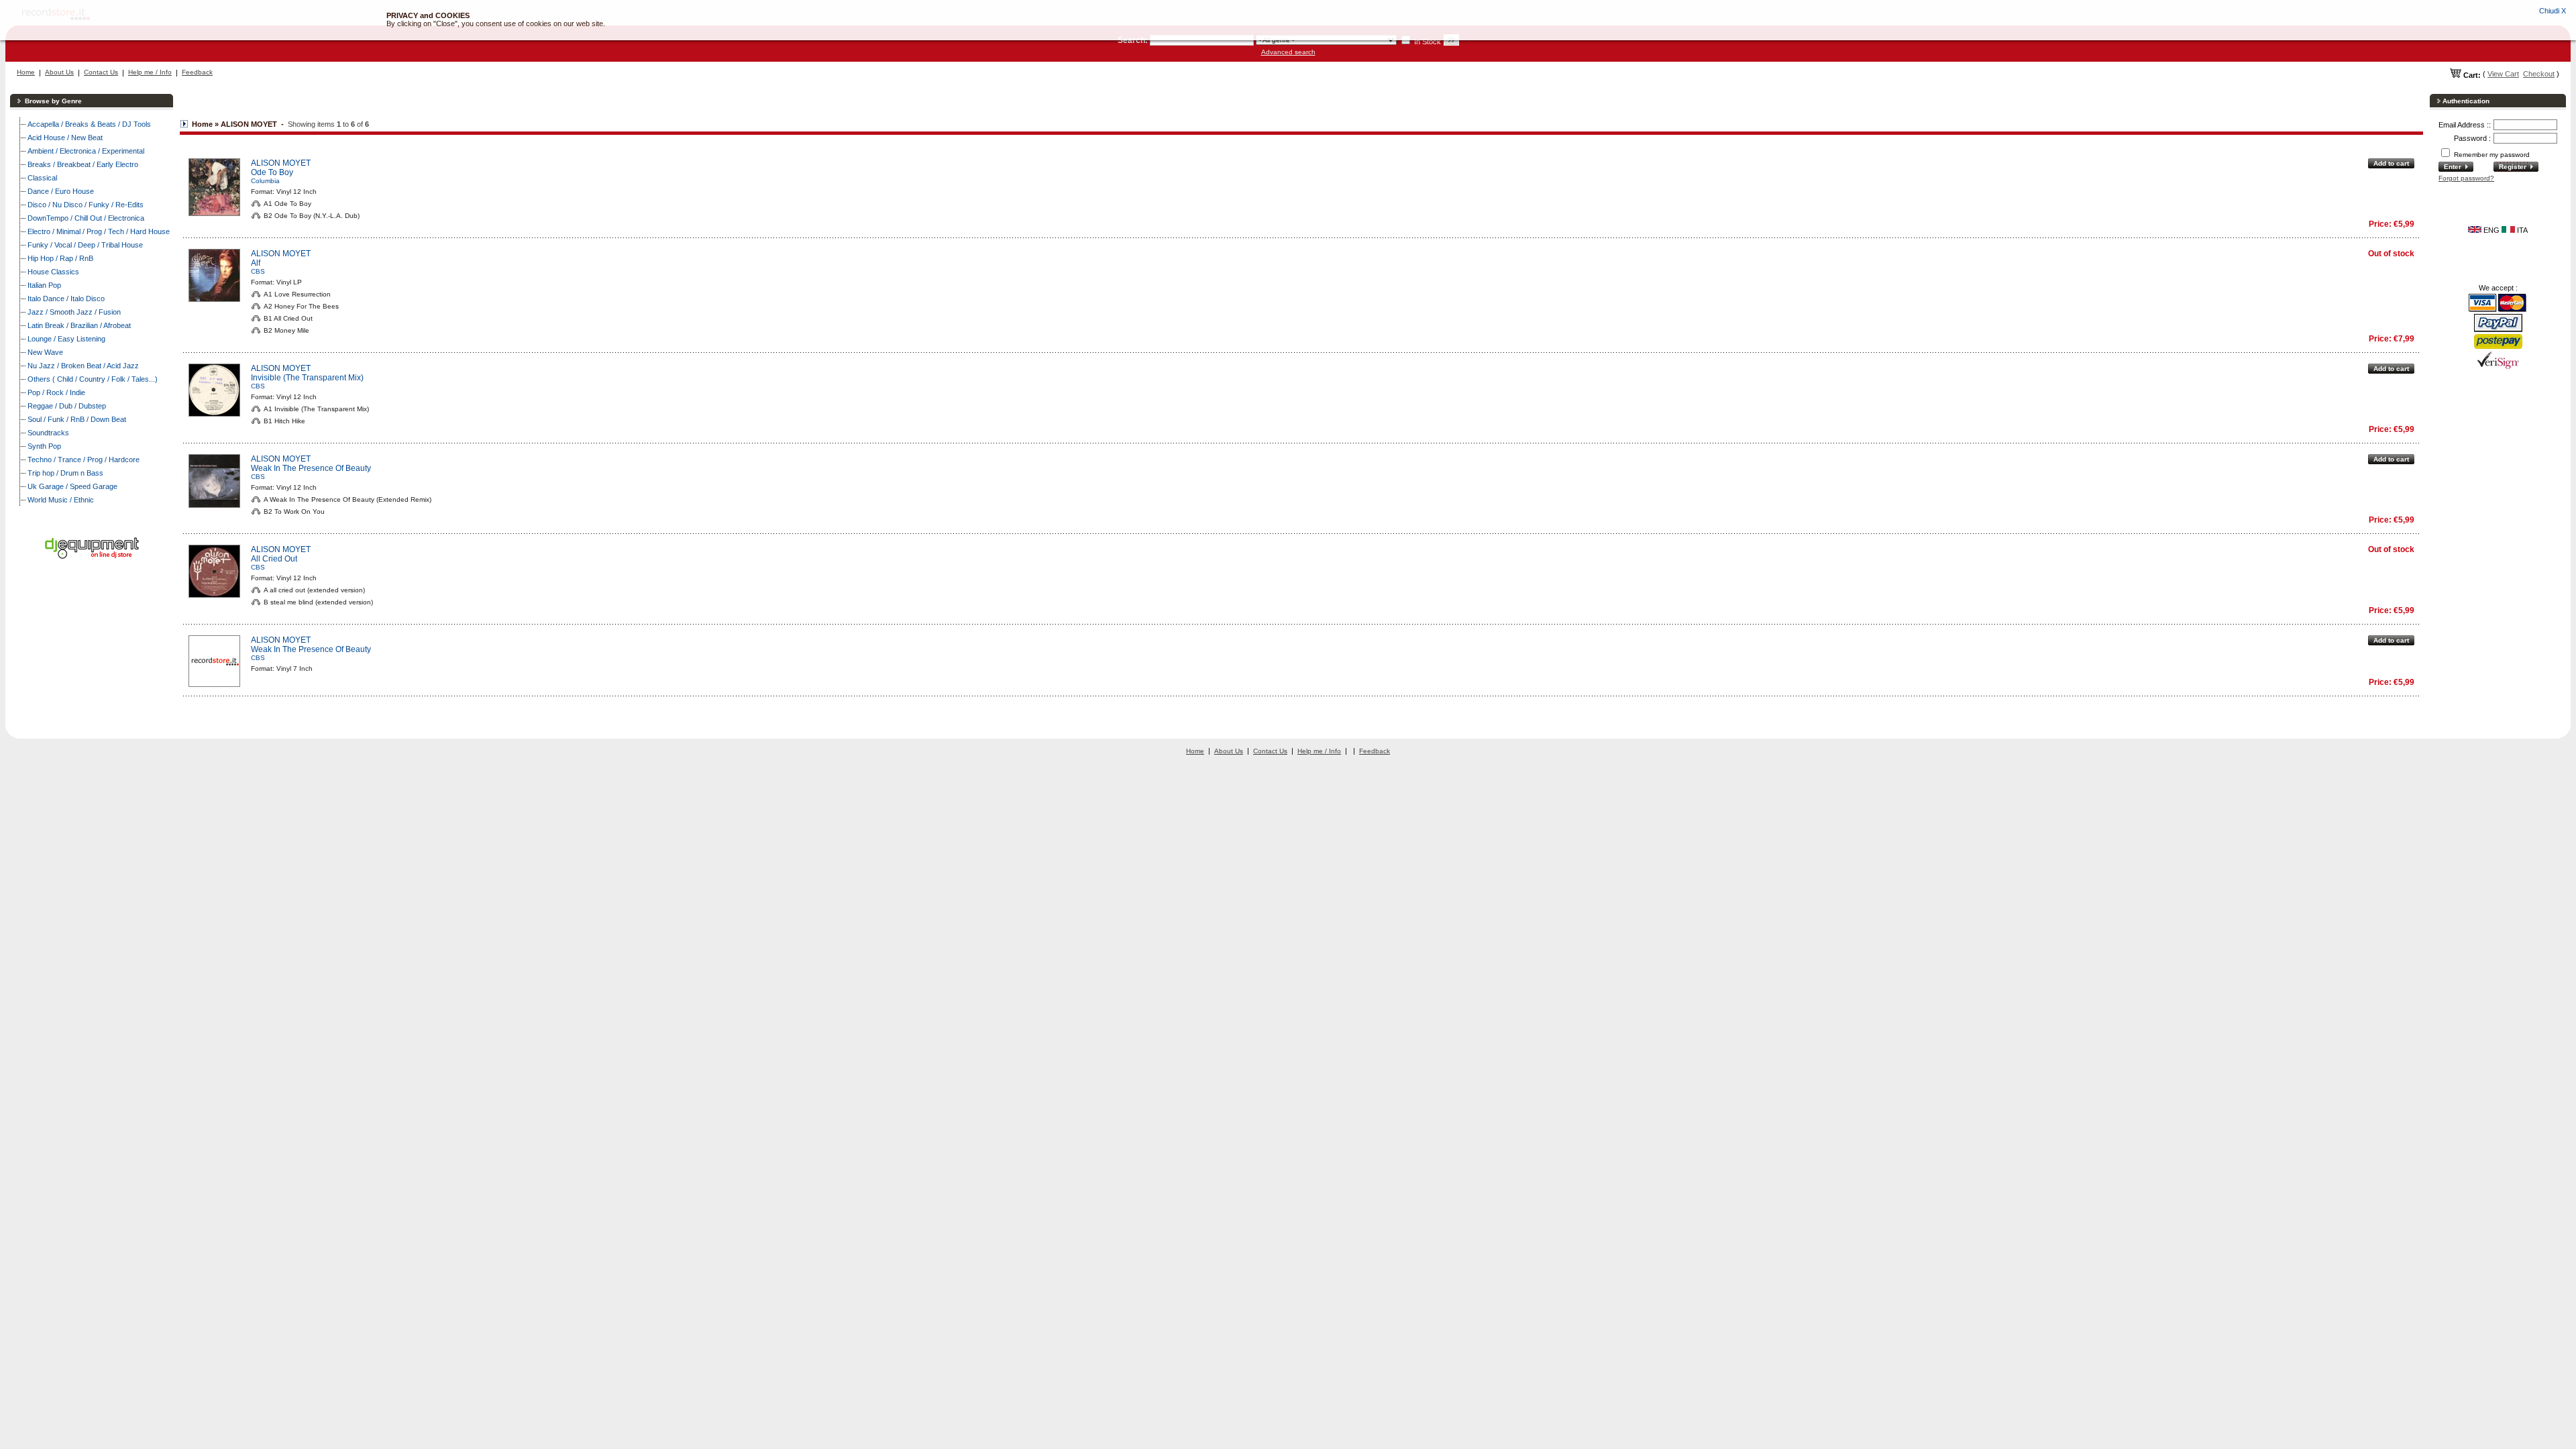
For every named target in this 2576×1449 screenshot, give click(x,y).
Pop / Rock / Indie (56, 392)
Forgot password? (2466, 178)
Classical (42, 178)
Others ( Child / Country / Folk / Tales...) (93, 379)
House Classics (53, 272)
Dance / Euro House (61, 191)
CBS (258, 271)
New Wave (45, 352)
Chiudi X (2553, 11)
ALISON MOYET (281, 163)
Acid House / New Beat (65, 138)
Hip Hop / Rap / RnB (60, 258)
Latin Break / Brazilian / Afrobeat (79, 325)
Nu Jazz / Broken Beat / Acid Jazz (83, 366)
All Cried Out (274, 559)
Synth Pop (44, 446)
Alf (256, 263)
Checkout (2539, 74)
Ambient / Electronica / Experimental (86, 151)
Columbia (265, 181)
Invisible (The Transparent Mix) (307, 378)
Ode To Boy (272, 172)
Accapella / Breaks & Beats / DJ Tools (89, 124)
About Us (59, 72)
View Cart (2503, 74)
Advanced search (1288, 52)
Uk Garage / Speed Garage (72, 486)
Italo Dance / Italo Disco (66, 299)
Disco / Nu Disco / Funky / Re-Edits (86, 205)
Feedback (197, 72)
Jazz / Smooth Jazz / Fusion (74, 312)
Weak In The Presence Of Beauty (311, 468)
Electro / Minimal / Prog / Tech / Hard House (99, 231)
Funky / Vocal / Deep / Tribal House (85, 245)
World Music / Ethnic (61, 500)
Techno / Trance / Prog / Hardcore (84, 460)
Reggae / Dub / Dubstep (67, 406)
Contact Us (101, 72)
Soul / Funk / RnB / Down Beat (77, 419)
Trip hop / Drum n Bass (65, 473)
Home (26, 72)
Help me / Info (150, 72)
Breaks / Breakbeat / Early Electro (83, 164)
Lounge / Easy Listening (66, 339)
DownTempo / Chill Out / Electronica (86, 218)
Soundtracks (48, 433)
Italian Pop (44, 285)
